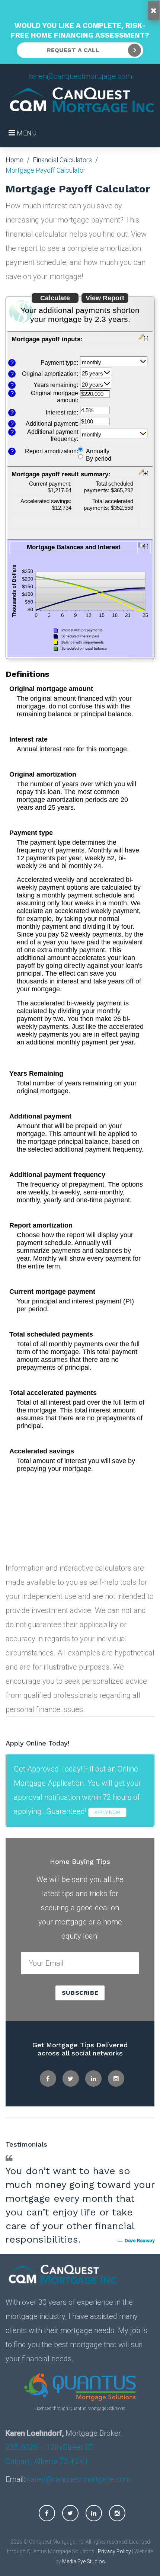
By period (99, 458)
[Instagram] (116, 2079)
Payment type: (59, 362)
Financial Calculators (62, 160)
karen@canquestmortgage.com (80, 76)
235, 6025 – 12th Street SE (49, 2447)
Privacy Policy (114, 2551)
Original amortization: (50, 374)
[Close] (154, 10)
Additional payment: (52, 423)
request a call (73, 50)
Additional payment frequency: (53, 435)
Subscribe (80, 1993)
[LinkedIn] (93, 2079)
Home (15, 160)
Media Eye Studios (84, 2561)
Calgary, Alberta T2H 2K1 (47, 2461)
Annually (98, 451)
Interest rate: (62, 412)
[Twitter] (71, 2079)
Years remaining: (56, 385)
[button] (80, 344)
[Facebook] (48, 2079)
